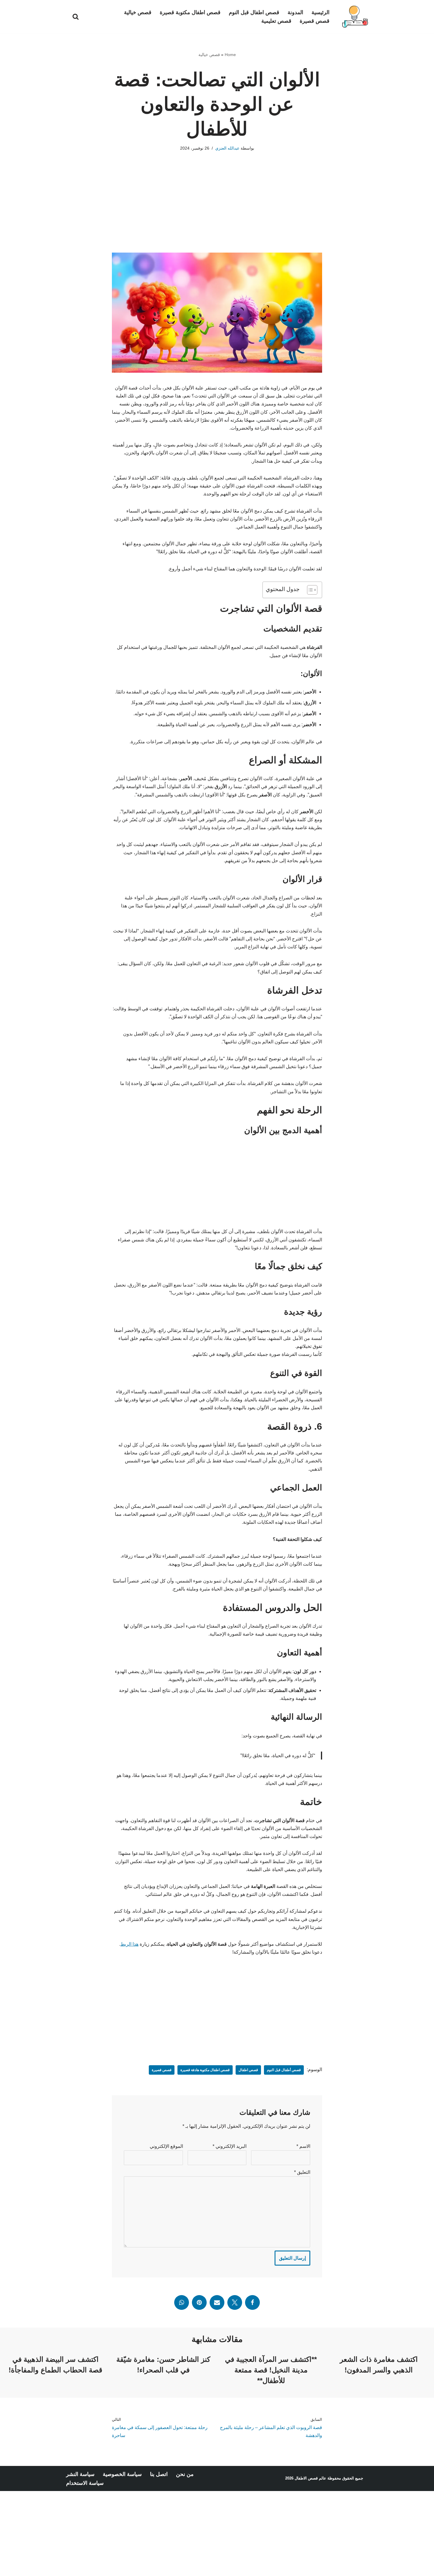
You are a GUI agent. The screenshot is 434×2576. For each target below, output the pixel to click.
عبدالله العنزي (227, 148)
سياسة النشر (80, 2474)
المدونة (295, 12)
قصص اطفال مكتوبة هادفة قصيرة (205, 2070)
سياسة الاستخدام (85, 2483)
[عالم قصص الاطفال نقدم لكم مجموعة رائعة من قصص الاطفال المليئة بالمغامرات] (354, 17)
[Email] (217, 2302)
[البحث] (76, 17)
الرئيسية (320, 12)
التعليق (302, 2172)
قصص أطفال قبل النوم (284, 2070)
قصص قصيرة (315, 21)
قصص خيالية (138, 12)
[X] (235, 2302)
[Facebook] (252, 2302)
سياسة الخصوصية (122, 2474)
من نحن (185, 2474)
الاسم (303, 2146)
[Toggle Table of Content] (309, 590)
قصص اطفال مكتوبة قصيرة (190, 12)
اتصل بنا (159, 2474)
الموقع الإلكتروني (166, 2146)
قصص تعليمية (276, 21)
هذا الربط (129, 1944)
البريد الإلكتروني (230, 2146)
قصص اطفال (248, 2070)
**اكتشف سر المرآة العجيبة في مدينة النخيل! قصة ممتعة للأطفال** (271, 2370)
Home (230, 55)
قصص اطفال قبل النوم (254, 12)
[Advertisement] (217, 211)
